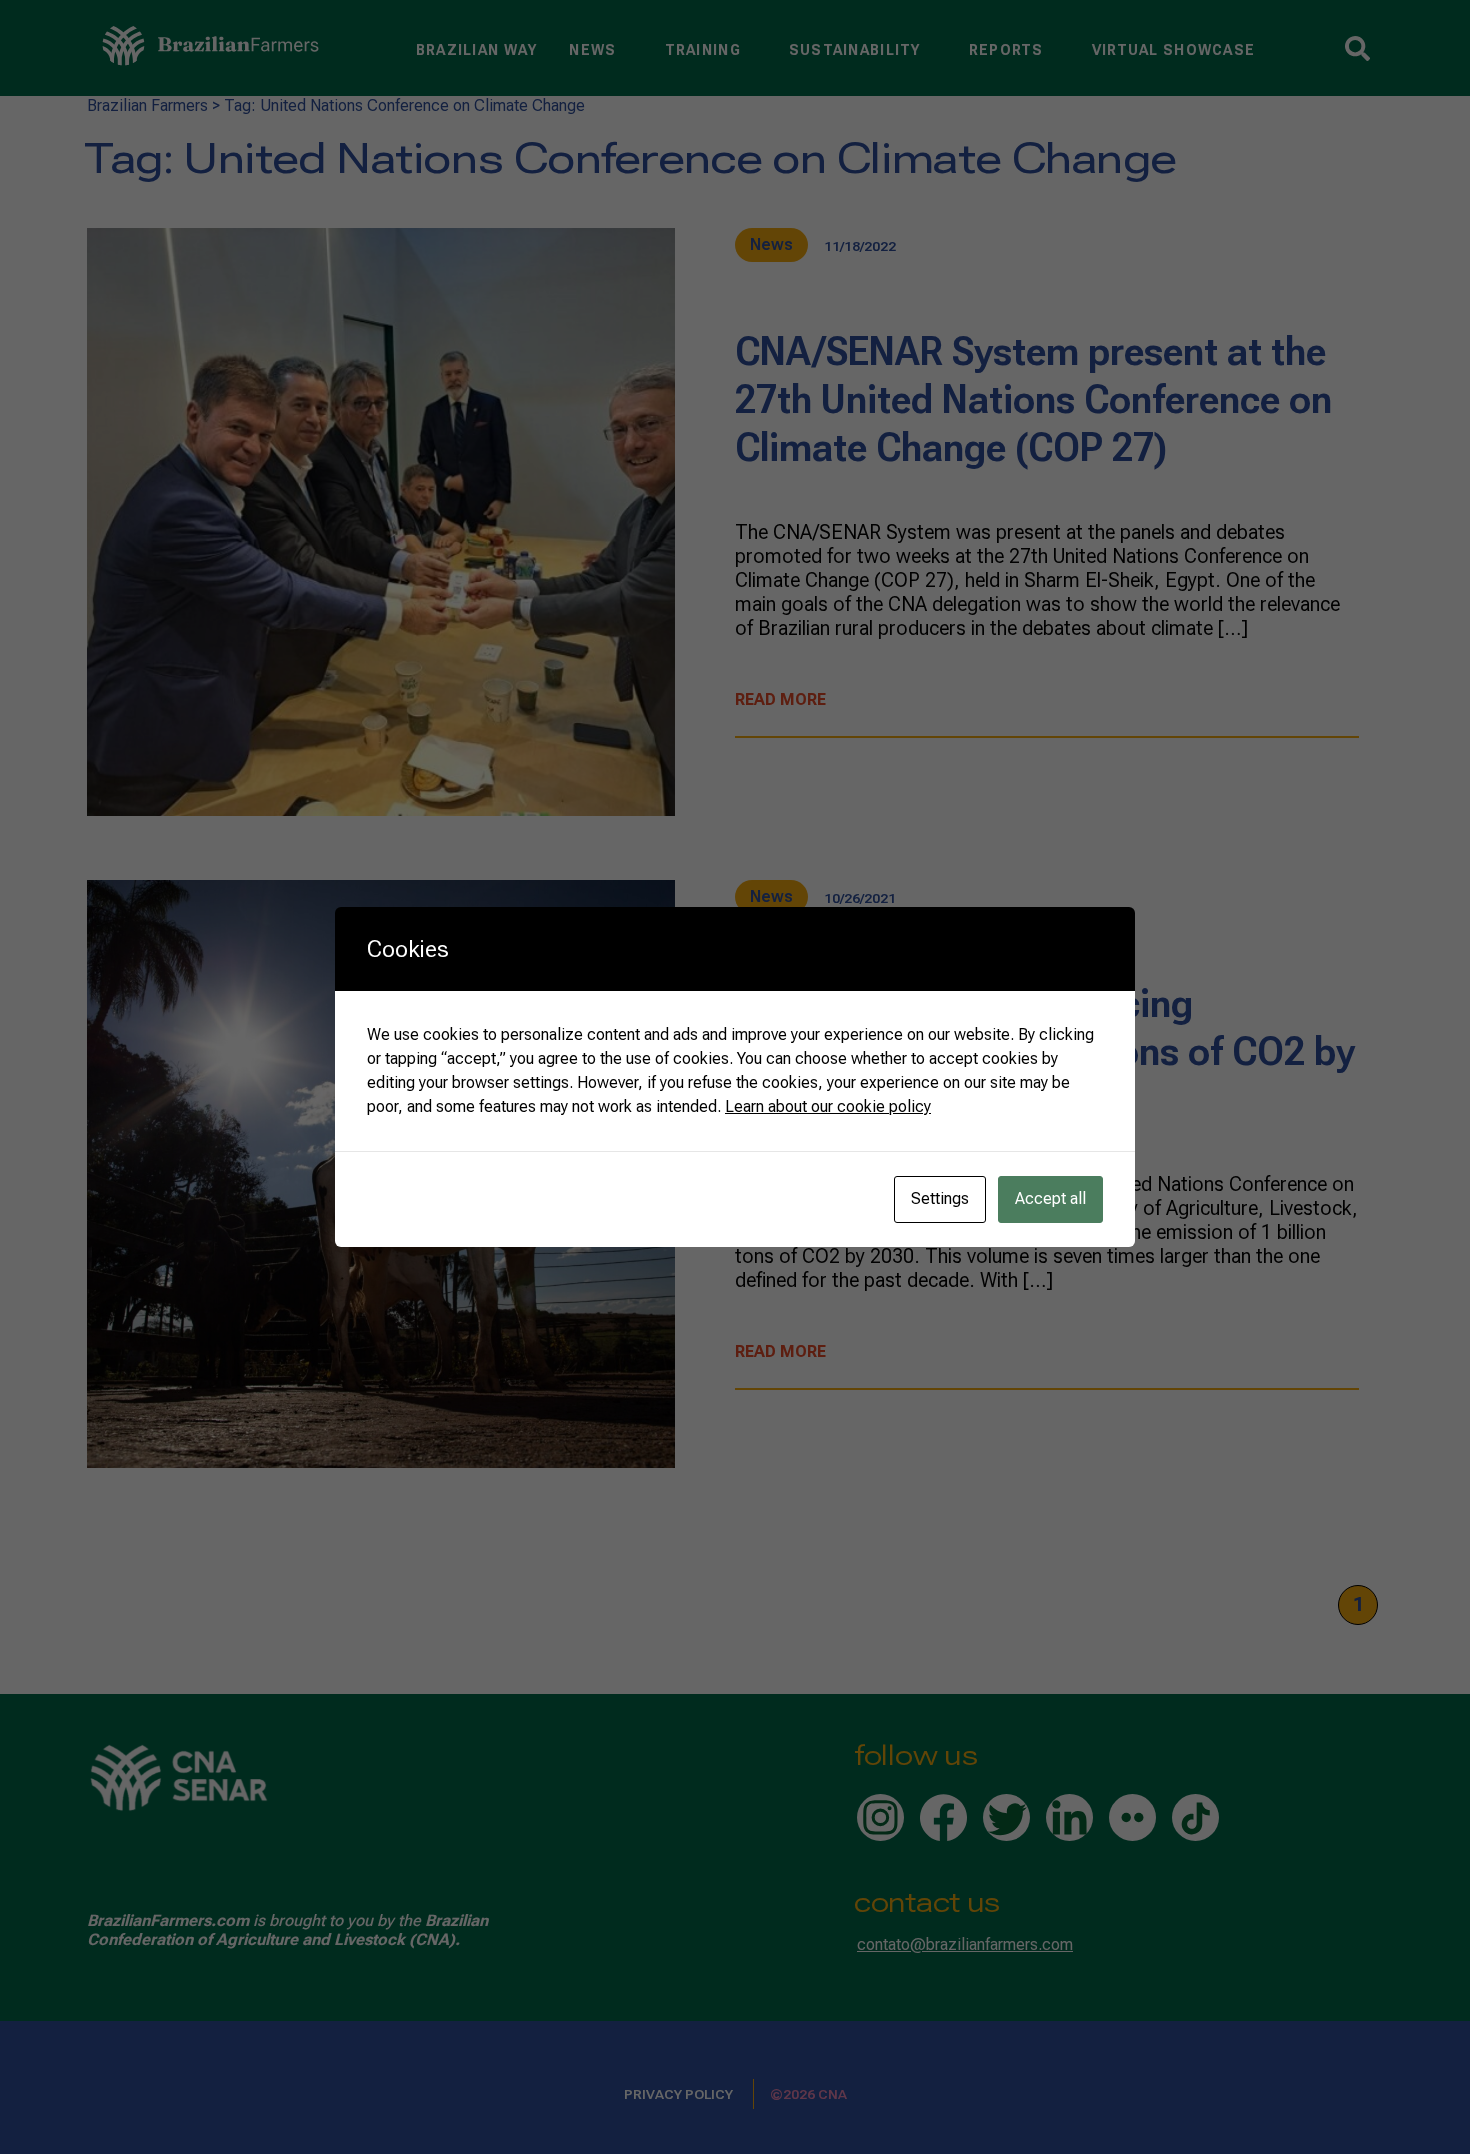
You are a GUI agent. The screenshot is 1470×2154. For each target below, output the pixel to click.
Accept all (1050, 1198)
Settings (940, 1198)
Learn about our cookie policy (828, 1106)
